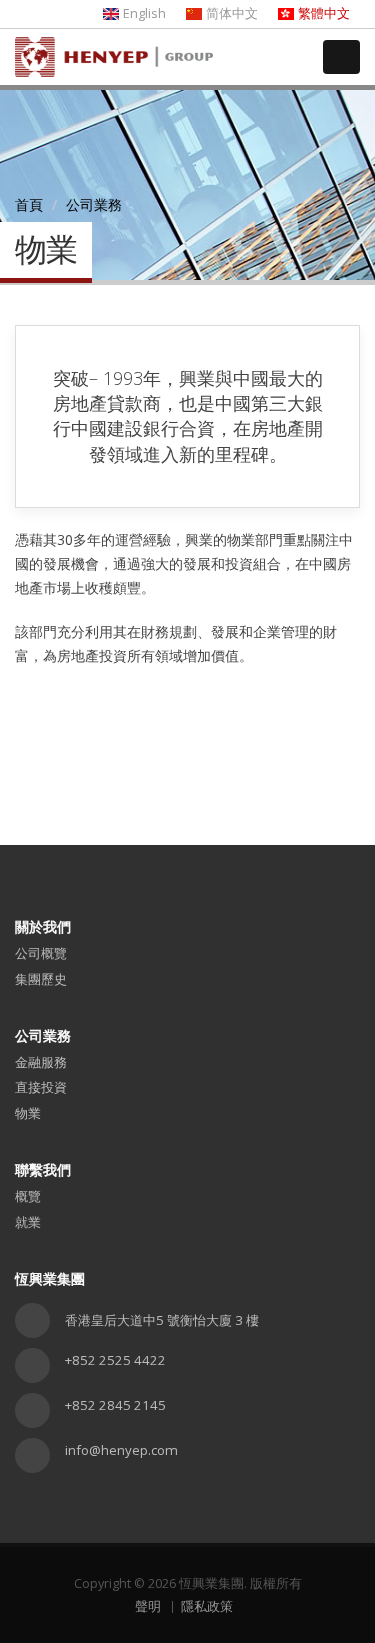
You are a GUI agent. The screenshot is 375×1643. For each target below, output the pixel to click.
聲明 (148, 1606)
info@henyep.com (121, 1450)
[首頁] (114, 38)
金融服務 (41, 1062)
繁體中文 (324, 13)
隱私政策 (207, 1606)
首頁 (29, 204)
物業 (28, 1113)
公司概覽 (41, 953)
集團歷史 (41, 979)
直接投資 (41, 1087)
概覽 (28, 1196)
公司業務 (94, 204)
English (144, 13)
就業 (28, 1222)
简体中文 (232, 13)
